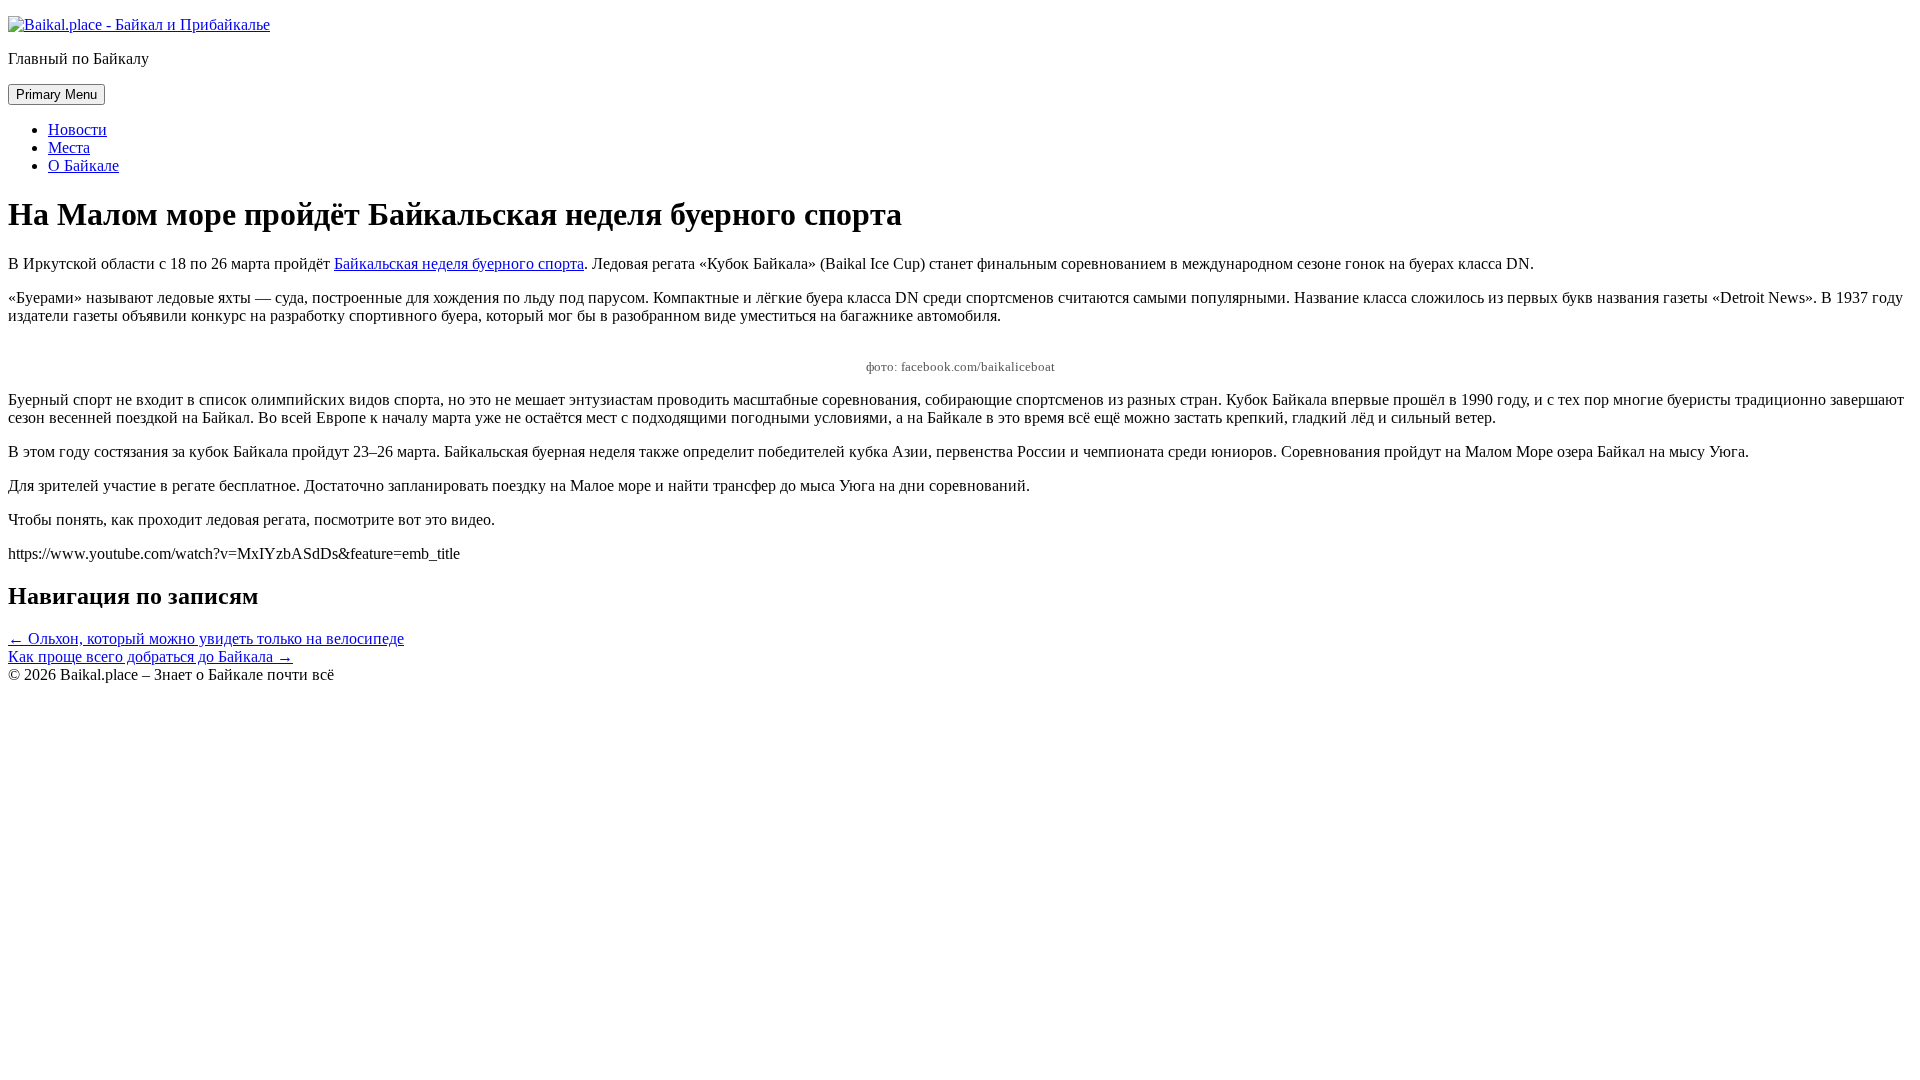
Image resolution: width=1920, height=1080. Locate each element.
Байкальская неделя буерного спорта (459, 263)
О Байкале (83, 165)
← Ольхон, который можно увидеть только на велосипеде (206, 638)
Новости (77, 129)
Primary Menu (56, 94)
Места (69, 147)
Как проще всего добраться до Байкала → (150, 656)
